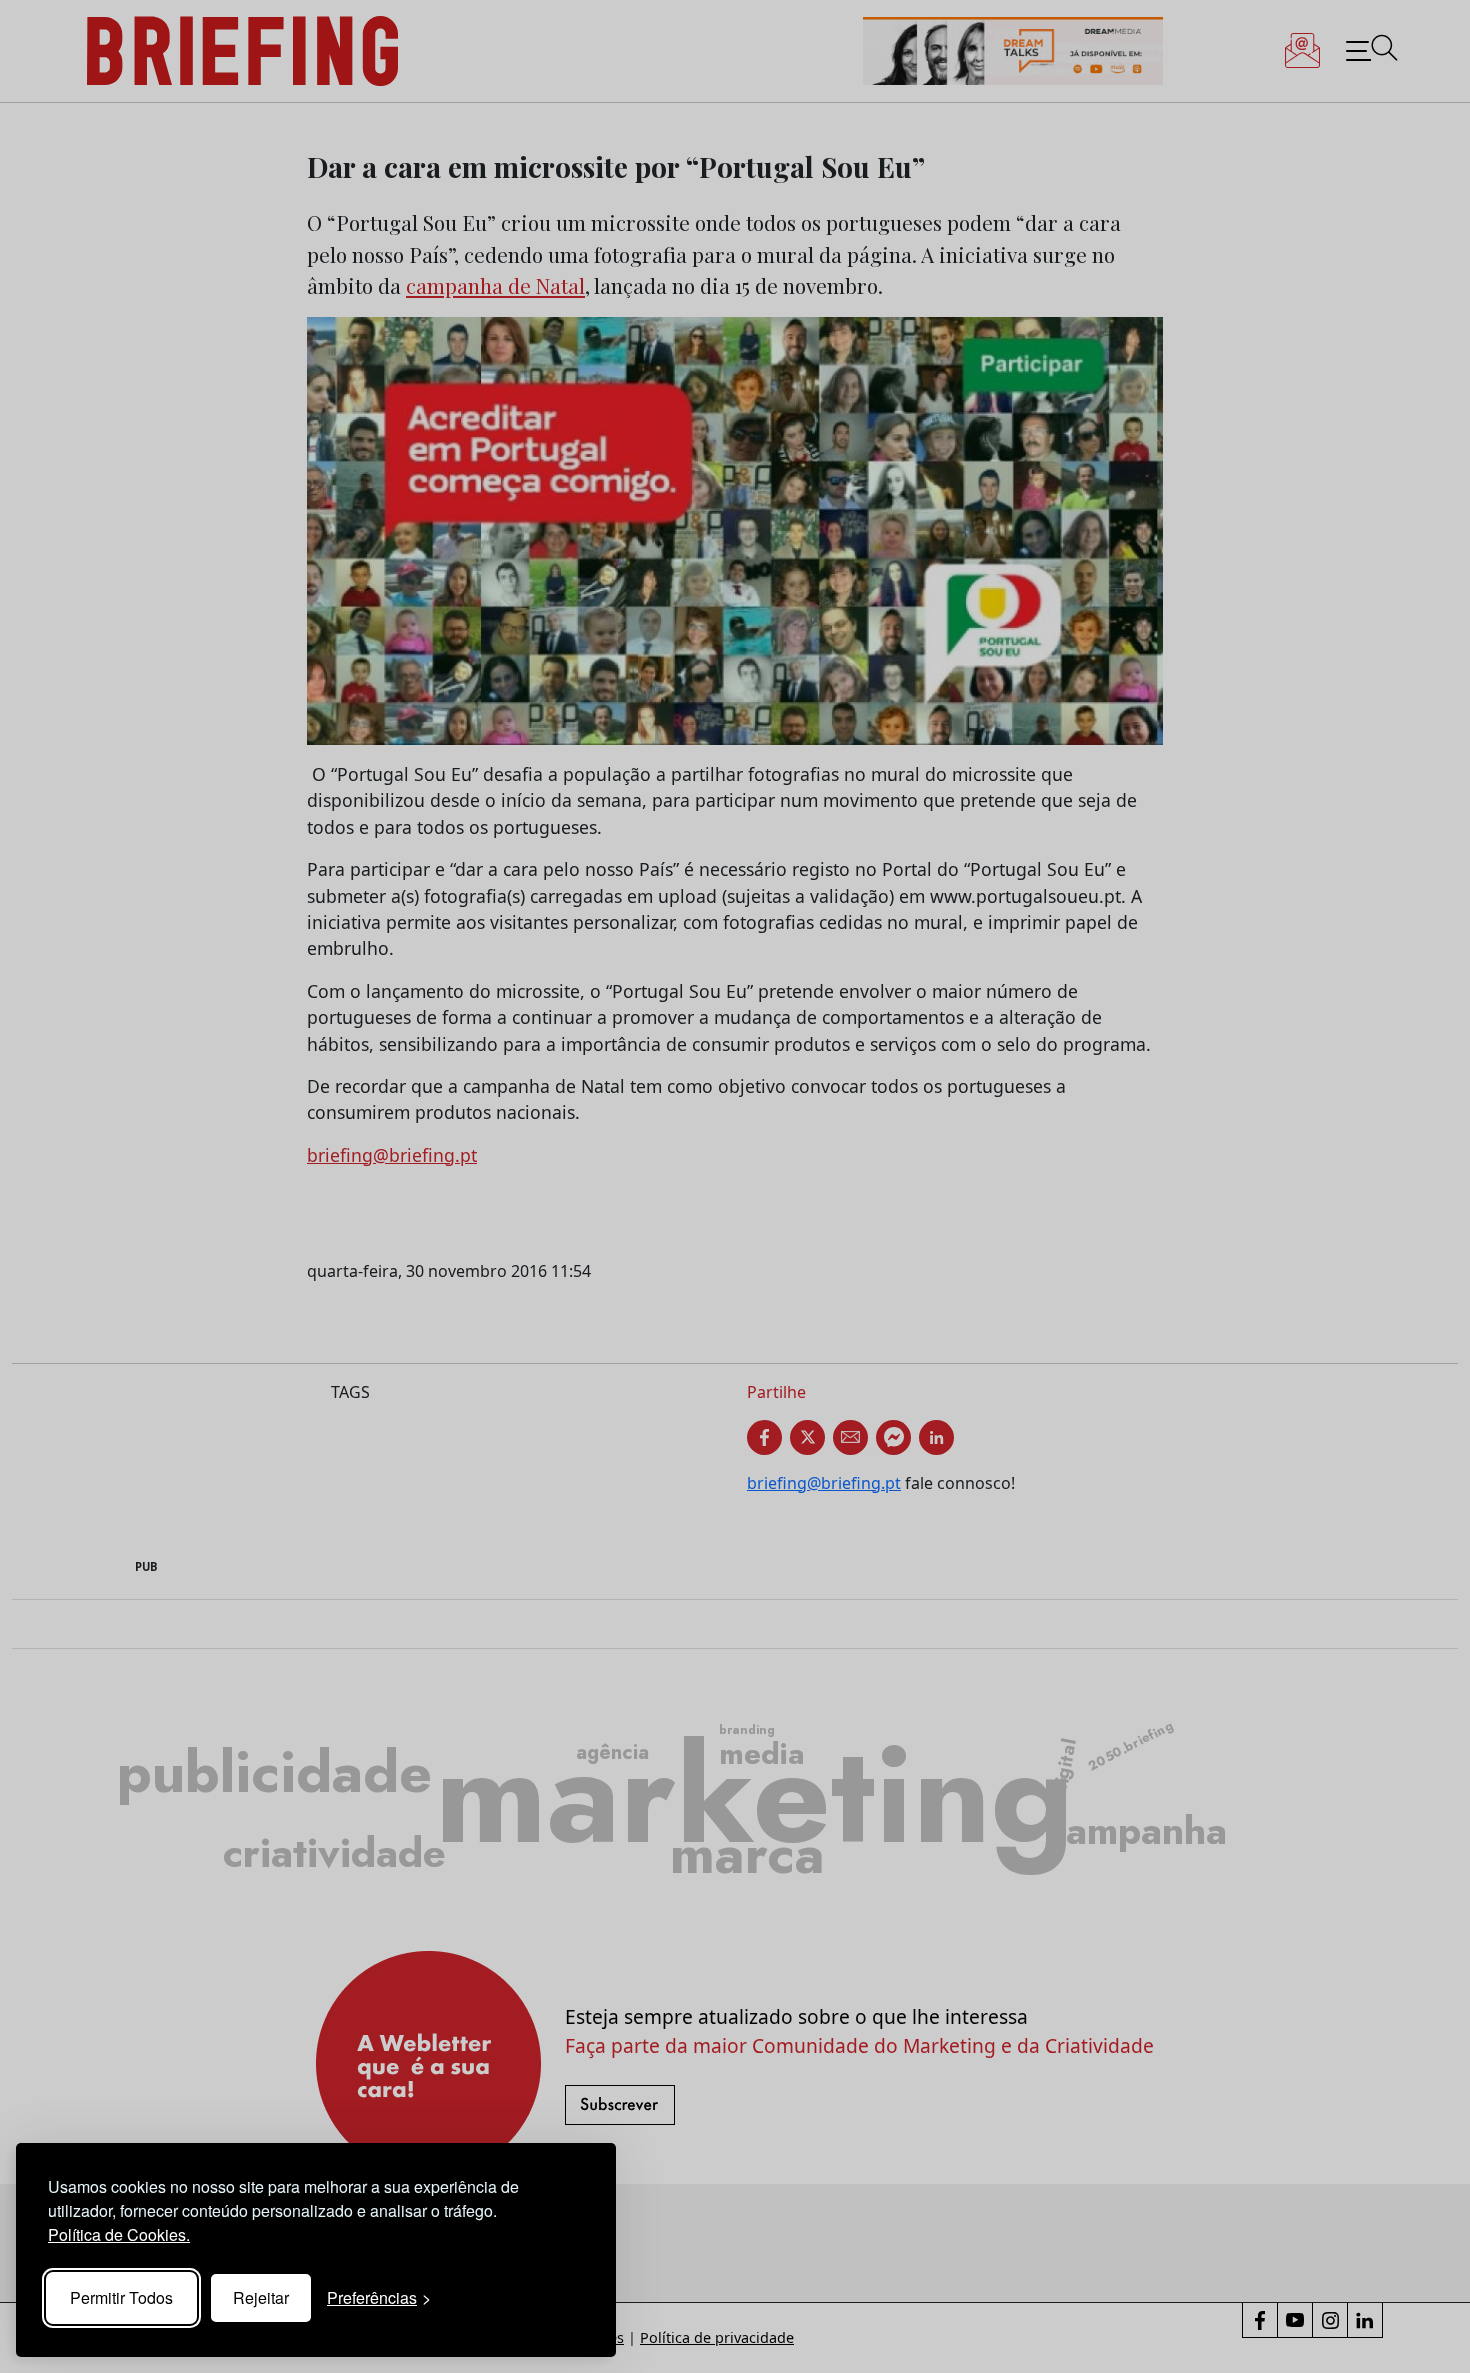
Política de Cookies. (119, 2234)
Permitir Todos (121, 2297)
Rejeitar (261, 2297)
